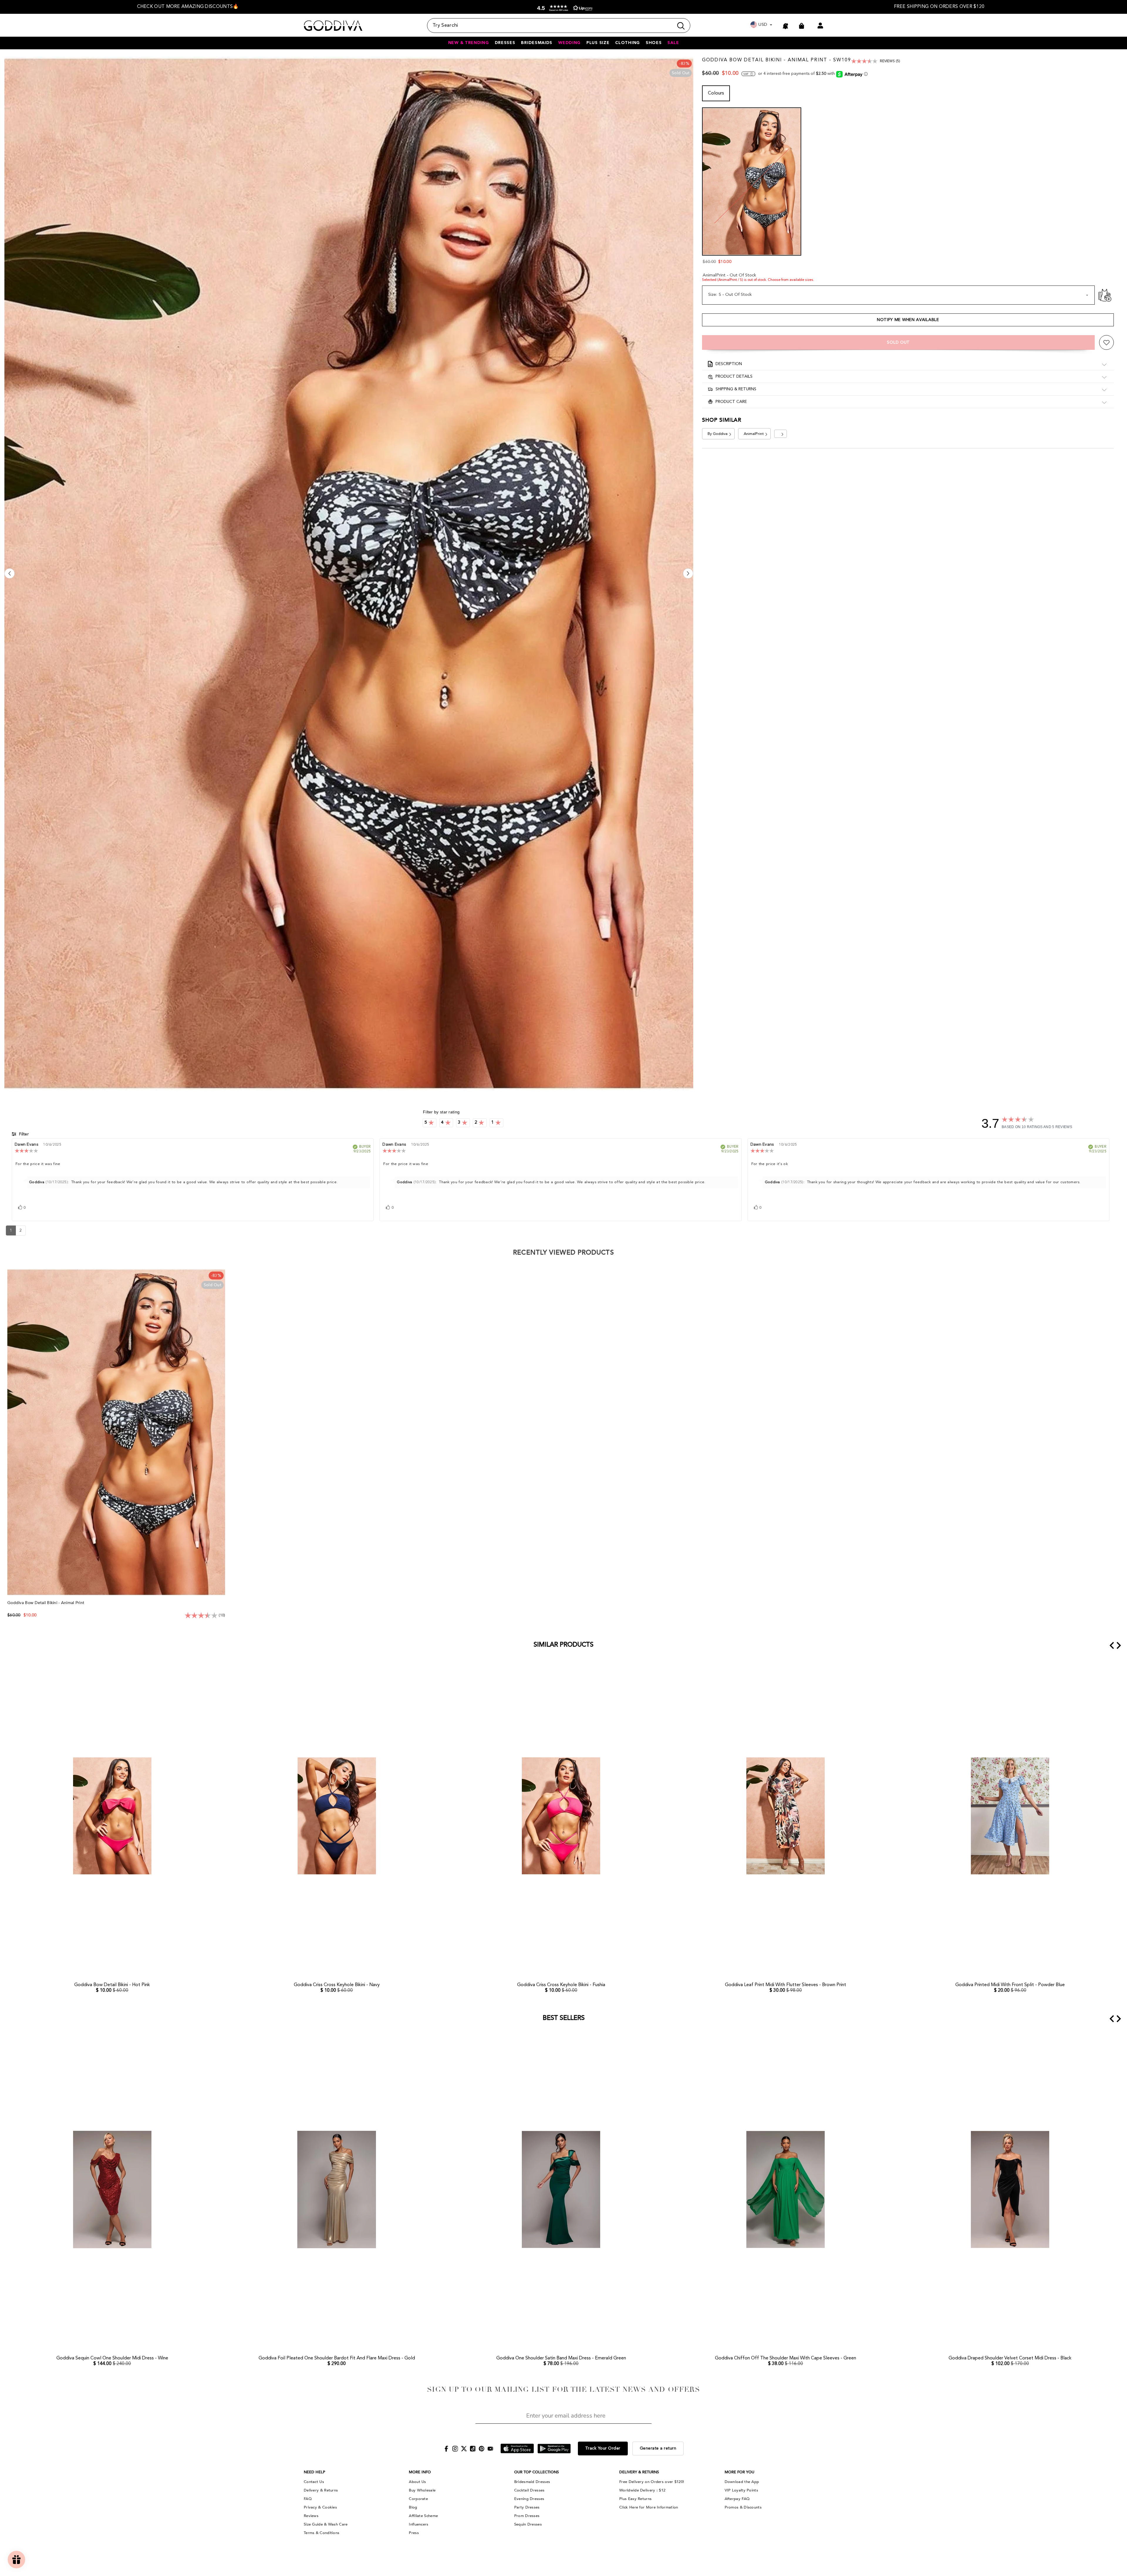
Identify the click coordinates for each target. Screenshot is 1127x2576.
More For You (739, 2472)
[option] (188, 7)
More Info (420, 2472)
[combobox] (550, 26)
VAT (746, 74)
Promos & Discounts (743, 2507)
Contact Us (314, 2482)
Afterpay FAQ (737, 2499)
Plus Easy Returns (635, 2499)
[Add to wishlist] (1106, 342)
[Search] (559, 26)
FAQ (308, 2499)
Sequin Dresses (528, 2524)
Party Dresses (527, 2507)
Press (414, 2533)
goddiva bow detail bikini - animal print (46, 1603)
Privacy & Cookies (320, 2507)
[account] (820, 26)
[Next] (688, 574)
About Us (417, 2482)
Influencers (419, 2524)
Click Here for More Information (649, 2507)
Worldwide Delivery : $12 (642, 2490)
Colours (716, 94)
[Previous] (10, 574)
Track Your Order (603, 2448)
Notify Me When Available (908, 320)
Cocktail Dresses (529, 2490)
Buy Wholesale (422, 2490)
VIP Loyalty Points (741, 2490)
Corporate (418, 2499)
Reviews (311, 2516)
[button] (563, 8)
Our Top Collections (536, 2472)
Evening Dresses (529, 2499)
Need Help (314, 2472)
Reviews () (890, 61)
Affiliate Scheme (423, 2516)
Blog (413, 2507)
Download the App (742, 2482)
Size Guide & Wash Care (326, 2524)
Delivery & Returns (321, 2490)
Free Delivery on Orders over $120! (652, 2482)
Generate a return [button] (658, 2448)
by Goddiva (718, 434)
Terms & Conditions (322, 2533)
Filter (23, 1134)
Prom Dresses (527, 2516)
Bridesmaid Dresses (532, 2482)
